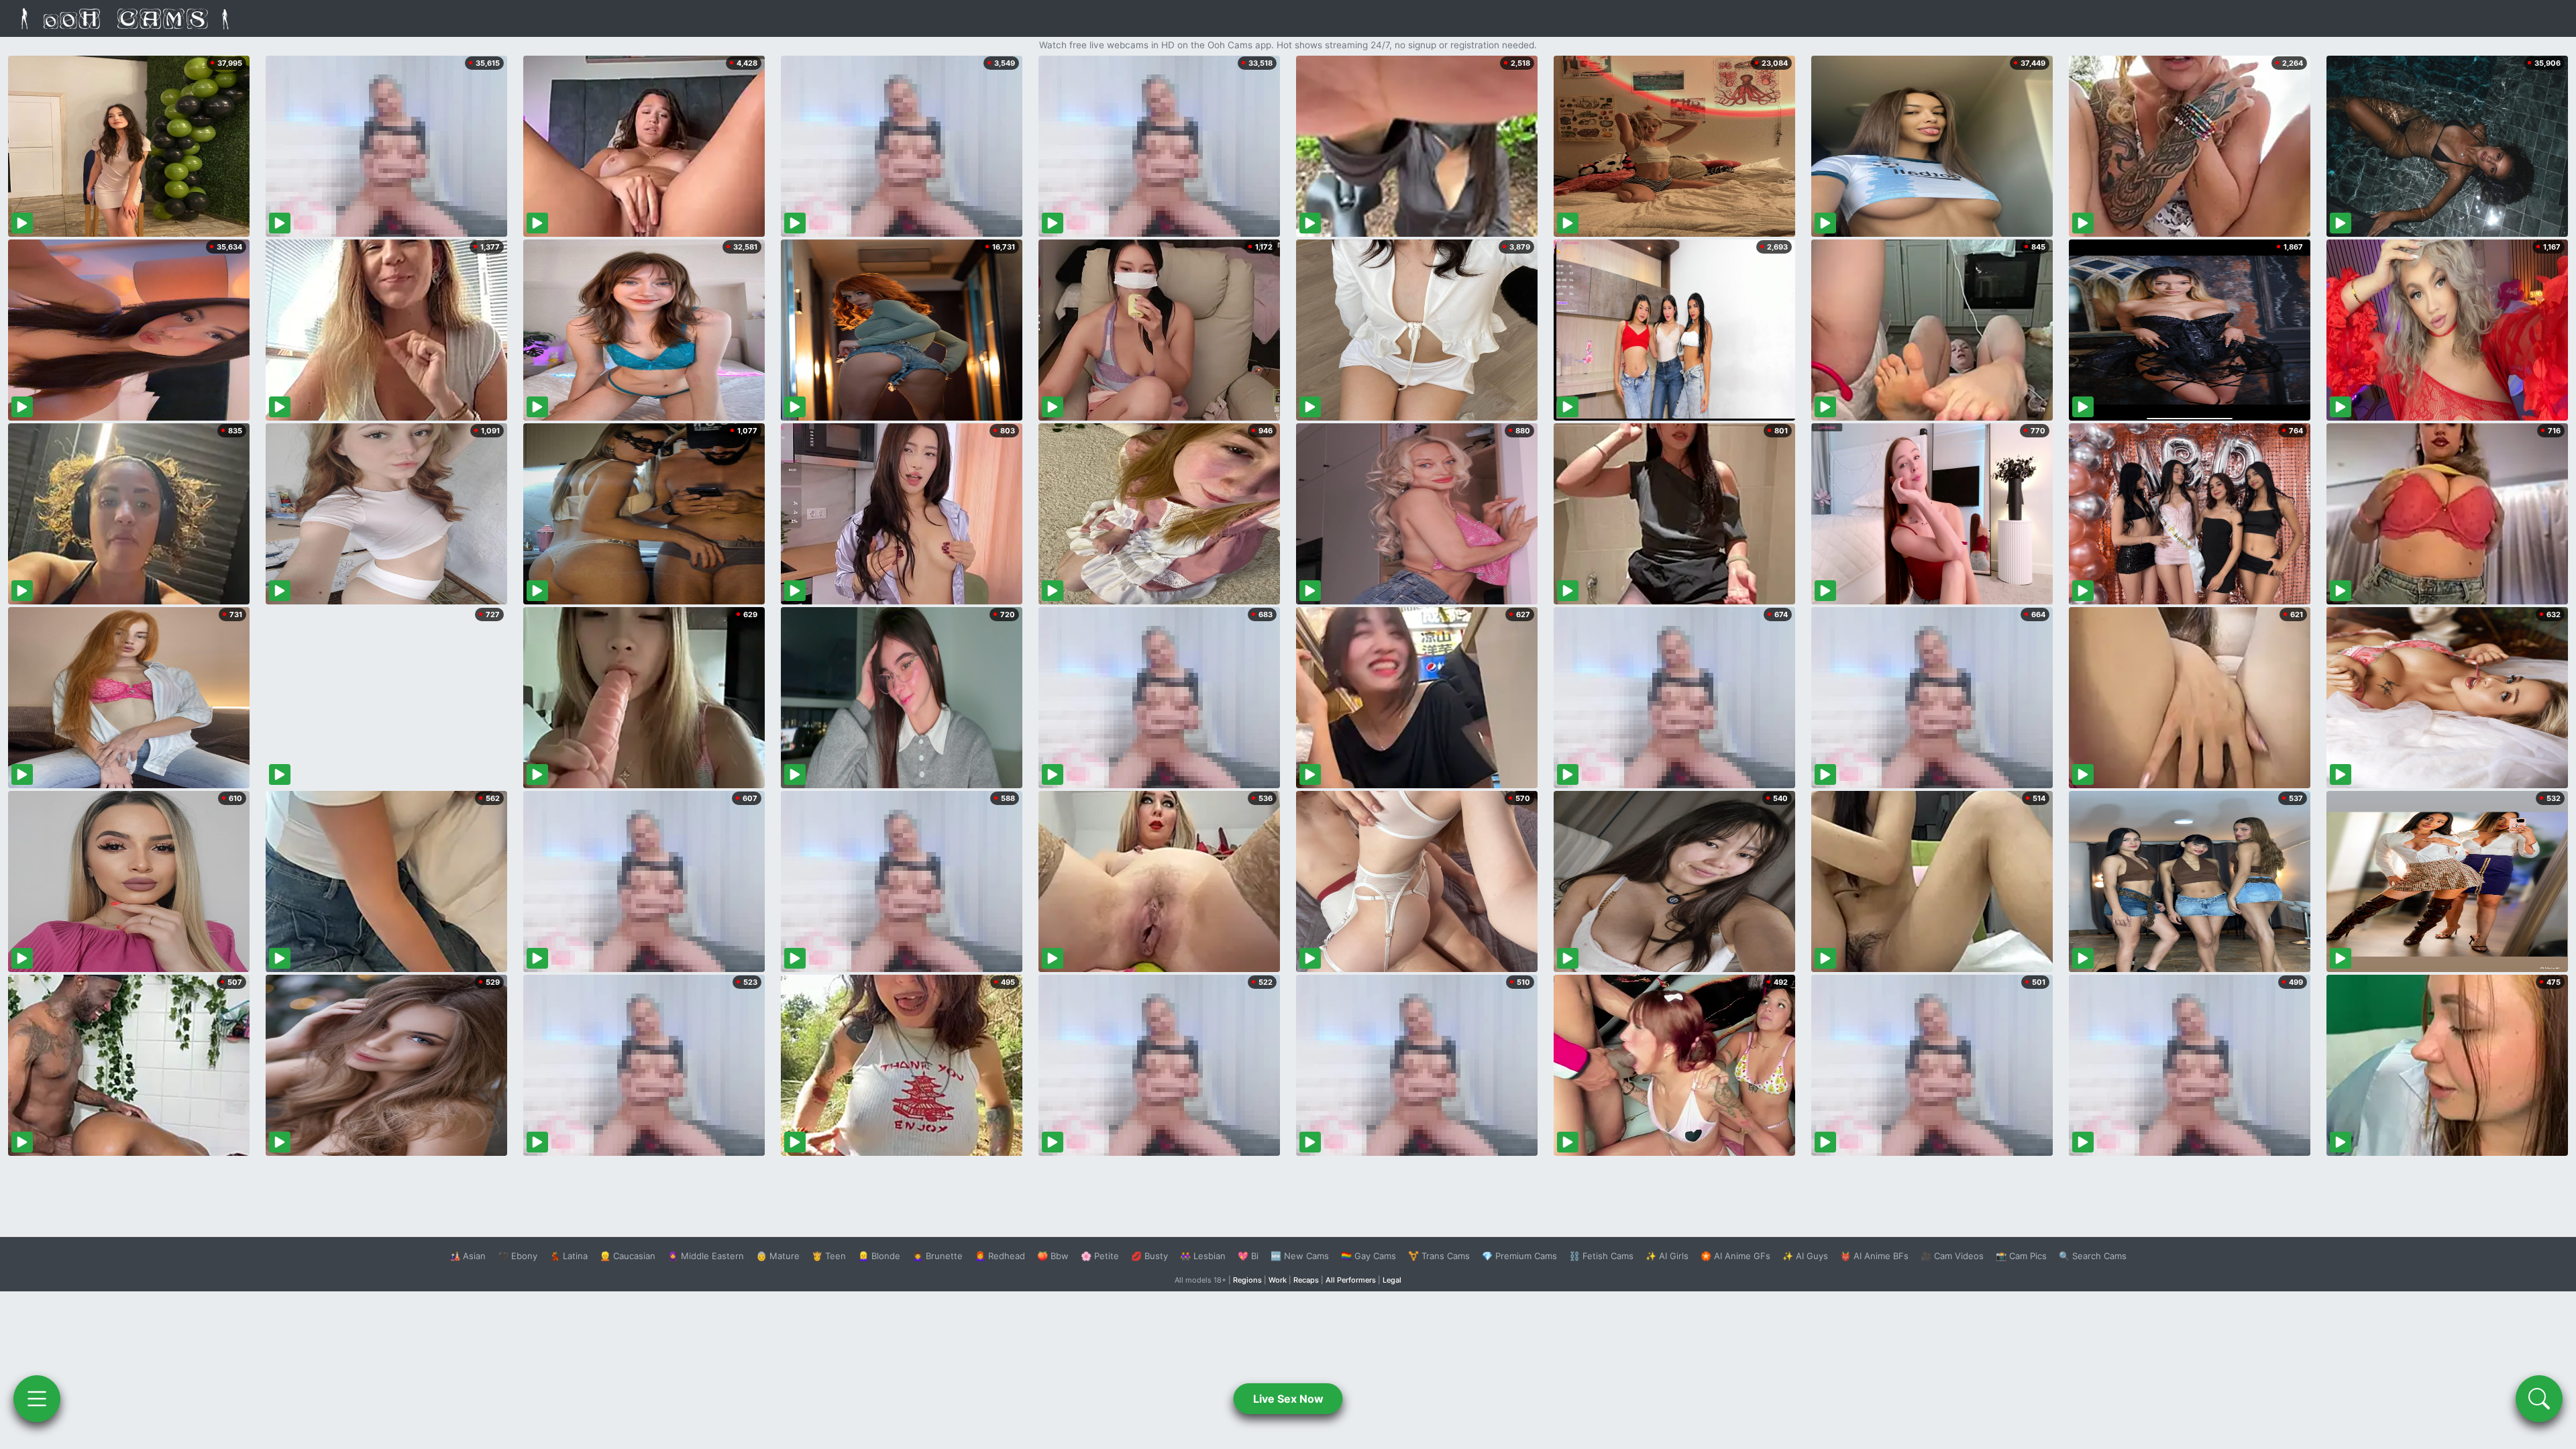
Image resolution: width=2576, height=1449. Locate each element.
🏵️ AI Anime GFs (1735, 1256)
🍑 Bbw (1053, 1256)
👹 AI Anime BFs (1874, 1256)
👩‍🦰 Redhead (1000, 1256)
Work (1278, 1280)
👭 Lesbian (1203, 1256)
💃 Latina (569, 1256)
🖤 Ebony (518, 1256)
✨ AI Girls (1667, 1256)
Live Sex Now (1288, 1399)
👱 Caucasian (628, 1256)
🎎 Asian (468, 1256)
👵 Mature (778, 1256)
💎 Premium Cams (1519, 1256)
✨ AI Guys (1805, 1256)
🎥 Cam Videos (1952, 1256)
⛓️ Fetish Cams (1601, 1256)
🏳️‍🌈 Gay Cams (1368, 1256)
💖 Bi (1248, 1256)
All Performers (1351, 1280)
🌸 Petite (1100, 1256)
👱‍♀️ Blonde (879, 1256)
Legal (1392, 1280)
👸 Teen (829, 1256)
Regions (1247, 1280)
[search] (2539, 1399)
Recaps (1306, 1280)
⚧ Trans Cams (1439, 1256)
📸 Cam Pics (2021, 1256)
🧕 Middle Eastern (706, 1256)
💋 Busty (1149, 1256)
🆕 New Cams (1300, 1256)
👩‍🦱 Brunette (937, 1256)
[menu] (37, 1399)
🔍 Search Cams (2093, 1256)
